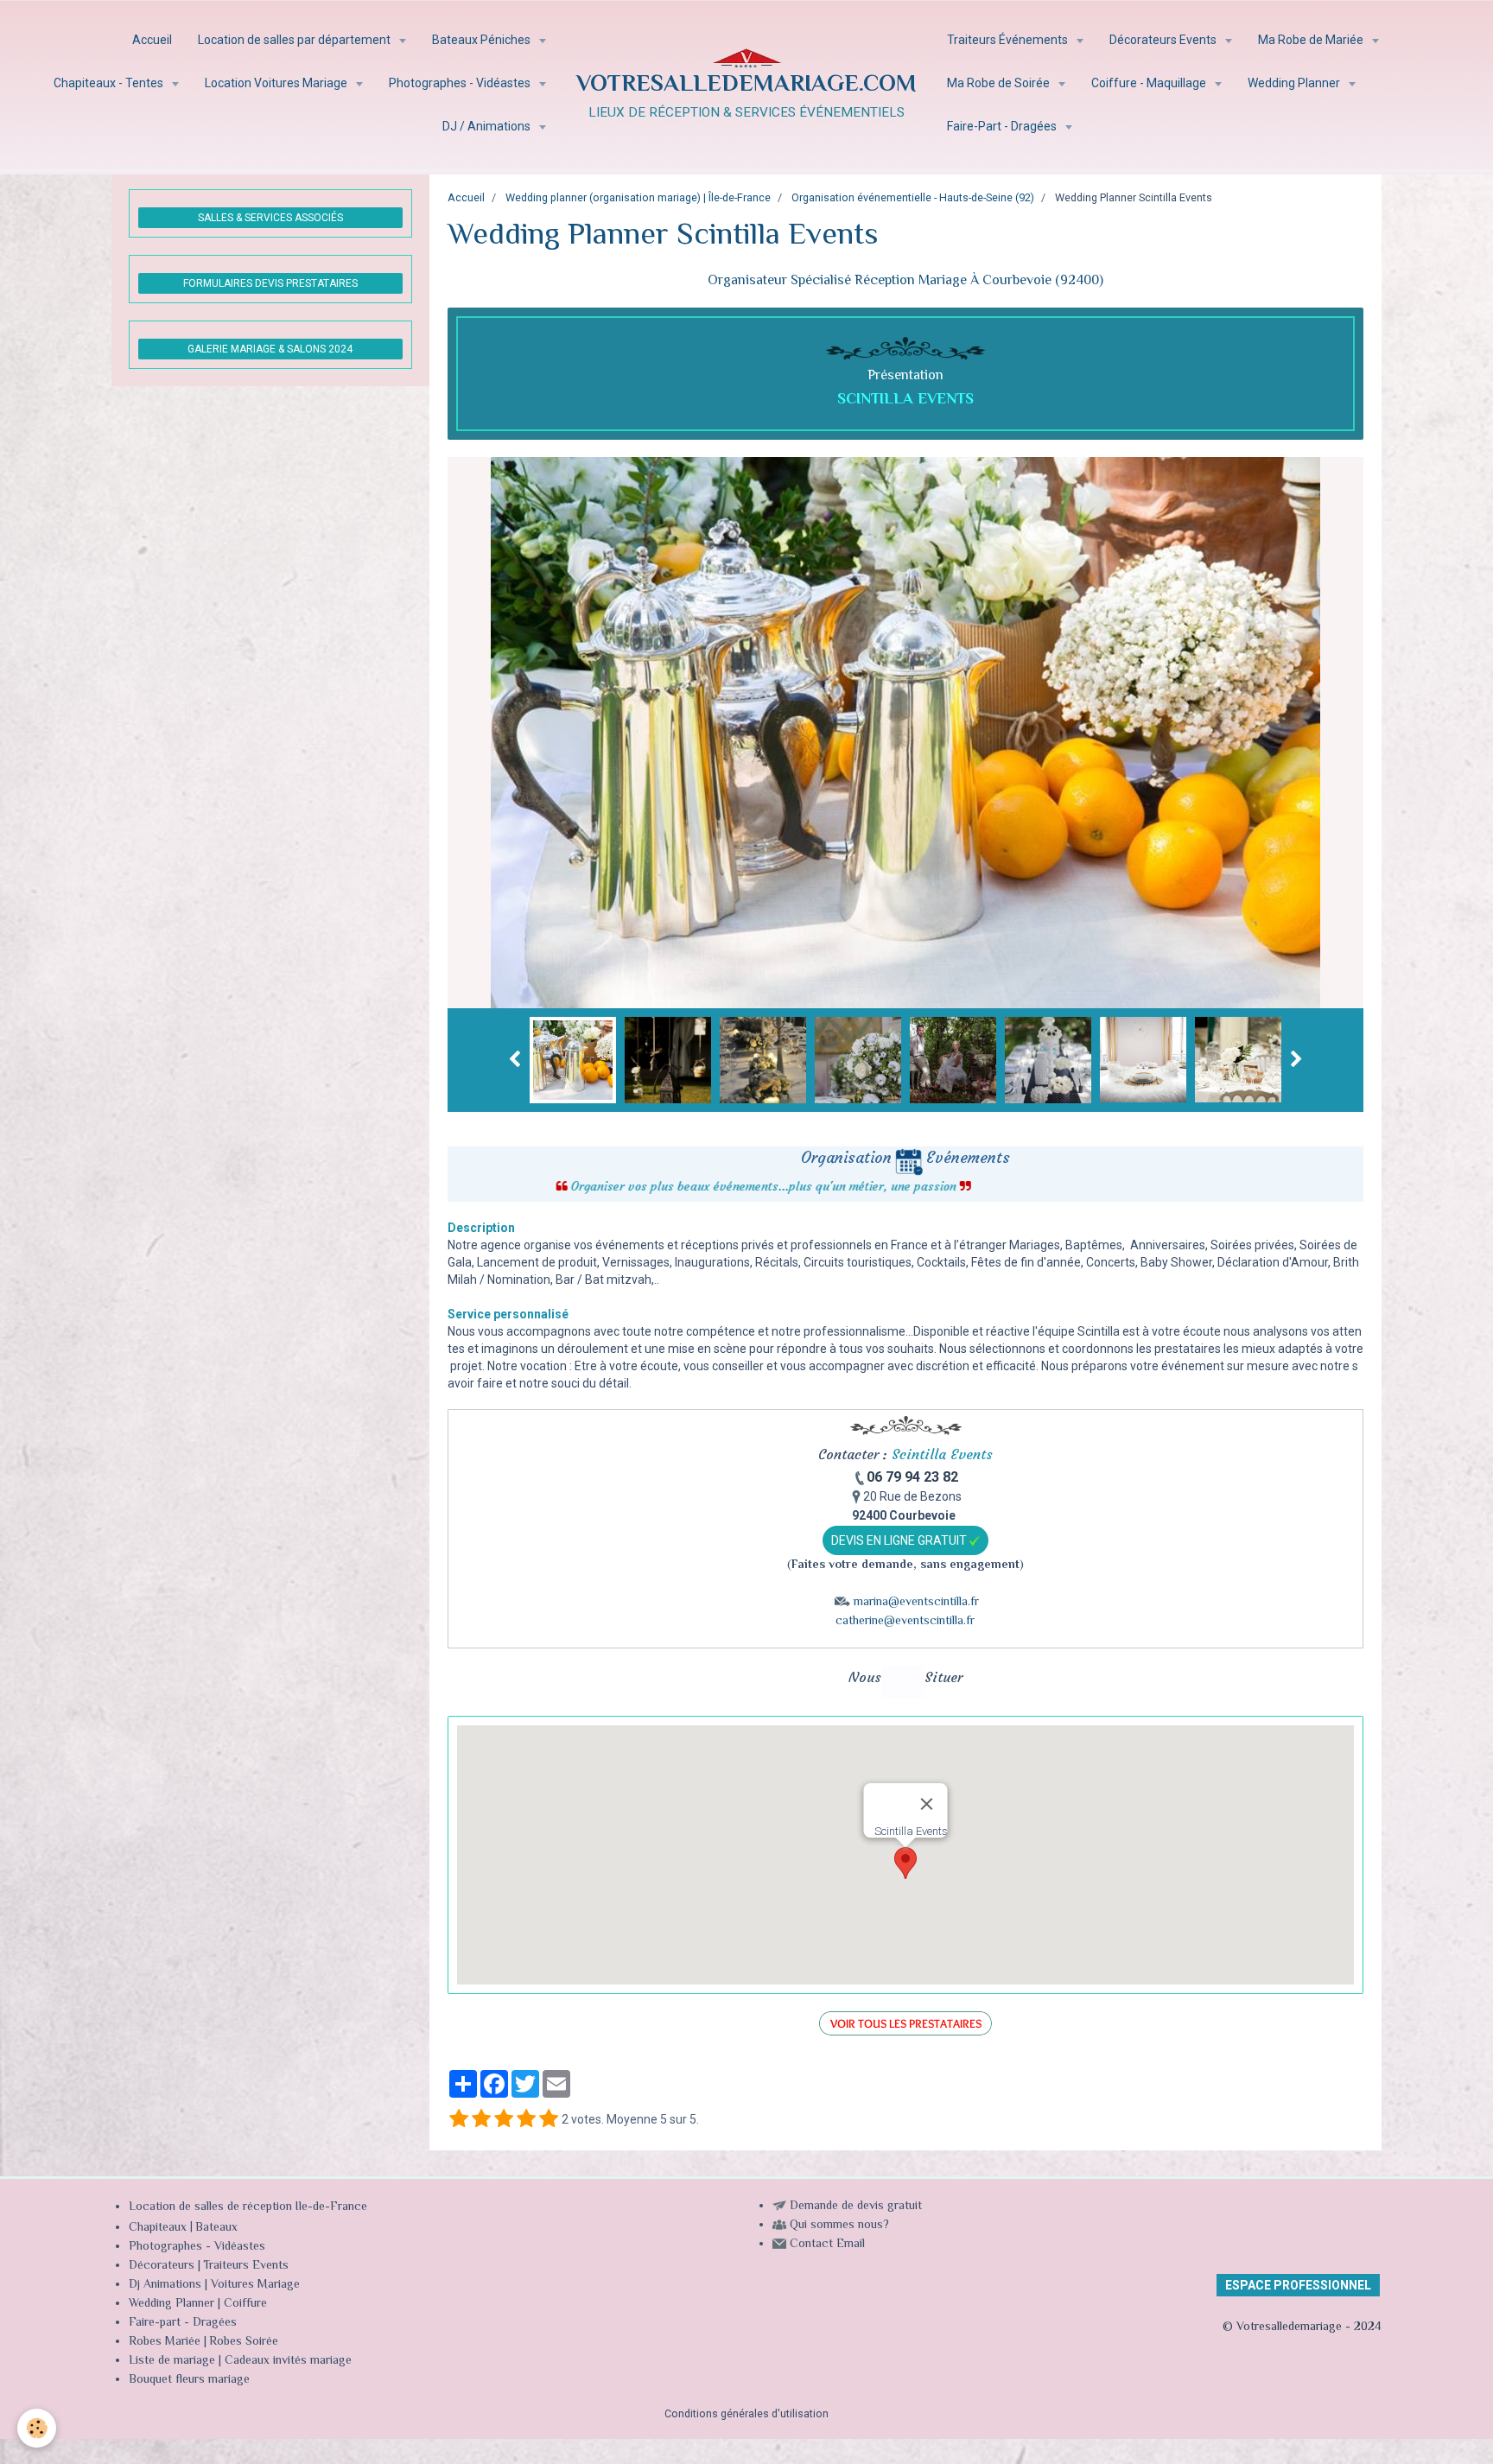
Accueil (152, 40)
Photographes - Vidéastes (461, 83)
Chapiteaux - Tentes (110, 83)
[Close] (926, 1804)
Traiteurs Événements (1009, 40)
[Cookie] (37, 2428)
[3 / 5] (504, 2119)
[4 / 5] (526, 2119)
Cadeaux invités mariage (288, 2361)
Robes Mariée (165, 2342)
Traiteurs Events (246, 2266)
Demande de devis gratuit (856, 2207)
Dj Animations (165, 2285)
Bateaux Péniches (483, 40)
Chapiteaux (158, 2228)
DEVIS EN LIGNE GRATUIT (900, 1540)
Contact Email (827, 2245)
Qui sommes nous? (839, 2226)
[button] (905, 1863)
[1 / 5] (459, 2119)
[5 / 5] (549, 2119)
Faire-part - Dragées (183, 2323)
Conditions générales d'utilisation (746, 2413)
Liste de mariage (172, 2361)
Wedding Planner (1295, 83)
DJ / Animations (488, 126)
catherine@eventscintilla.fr (905, 1622)
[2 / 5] (481, 2119)
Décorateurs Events (1164, 40)
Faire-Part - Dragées (1003, 126)
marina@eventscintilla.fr (916, 1603)
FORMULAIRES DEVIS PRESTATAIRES (270, 283)
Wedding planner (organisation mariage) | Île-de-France (638, 197)
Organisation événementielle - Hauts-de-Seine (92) (913, 197)
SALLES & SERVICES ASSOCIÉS (270, 218)
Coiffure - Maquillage (1150, 83)
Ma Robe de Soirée (1000, 83)
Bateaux (216, 2228)
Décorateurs (162, 2266)
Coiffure (247, 2304)
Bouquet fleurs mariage (189, 2380)
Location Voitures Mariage (277, 83)
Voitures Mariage (255, 2285)
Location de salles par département (295, 40)
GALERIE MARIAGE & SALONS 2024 (270, 349)
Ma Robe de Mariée (1312, 40)
